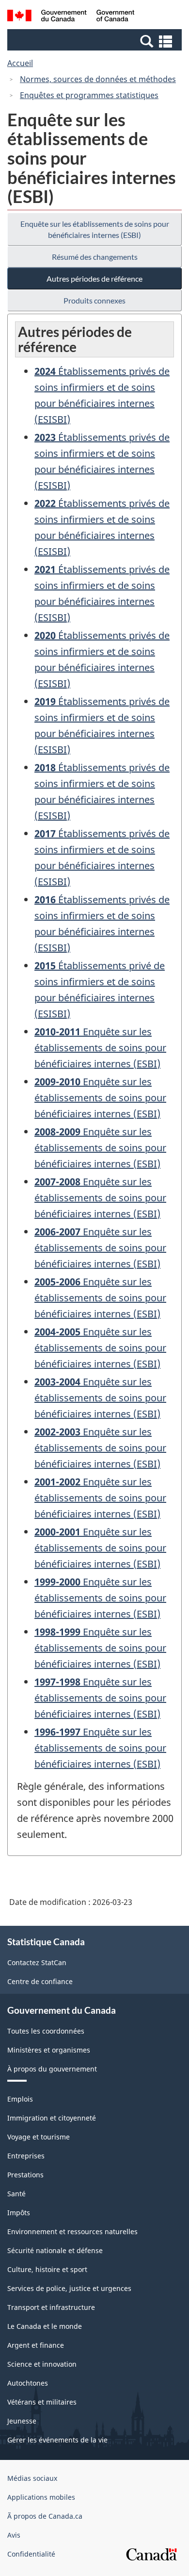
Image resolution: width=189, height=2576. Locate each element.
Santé (16, 2194)
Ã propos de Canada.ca (45, 2516)
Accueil (20, 63)
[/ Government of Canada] (71, 17)
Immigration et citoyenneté (52, 2118)
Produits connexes (94, 300)
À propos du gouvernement (52, 2069)
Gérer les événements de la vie (57, 2440)
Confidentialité (31, 2554)
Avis (14, 2535)
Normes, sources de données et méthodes (98, 79)
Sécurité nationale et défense (55, 2250)
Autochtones (28, 2383)
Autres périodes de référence (94, 278)
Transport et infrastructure (51, 2307)
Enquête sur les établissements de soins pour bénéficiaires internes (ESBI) (95, 229)
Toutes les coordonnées (46, 2031)
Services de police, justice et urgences (69, 2288)
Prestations (25, 2175)
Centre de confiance (40, 1981)
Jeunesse (22, 2421)
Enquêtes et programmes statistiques (89, 95)
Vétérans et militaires (42, 2402)
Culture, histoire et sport (47, 2269)
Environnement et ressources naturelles (72, 2231)
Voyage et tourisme (39, 2137)
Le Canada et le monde (45, 2326)
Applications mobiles (41, 2497)
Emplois (20, 2099)
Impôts (19, 2213)
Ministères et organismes (49, 2050)
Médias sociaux (32, 2478)
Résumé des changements (95, 257)
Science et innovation (42, 2364)
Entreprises (26, 2156)
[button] (96, 41)
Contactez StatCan (37, 1962)
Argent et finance (36, 2345)
